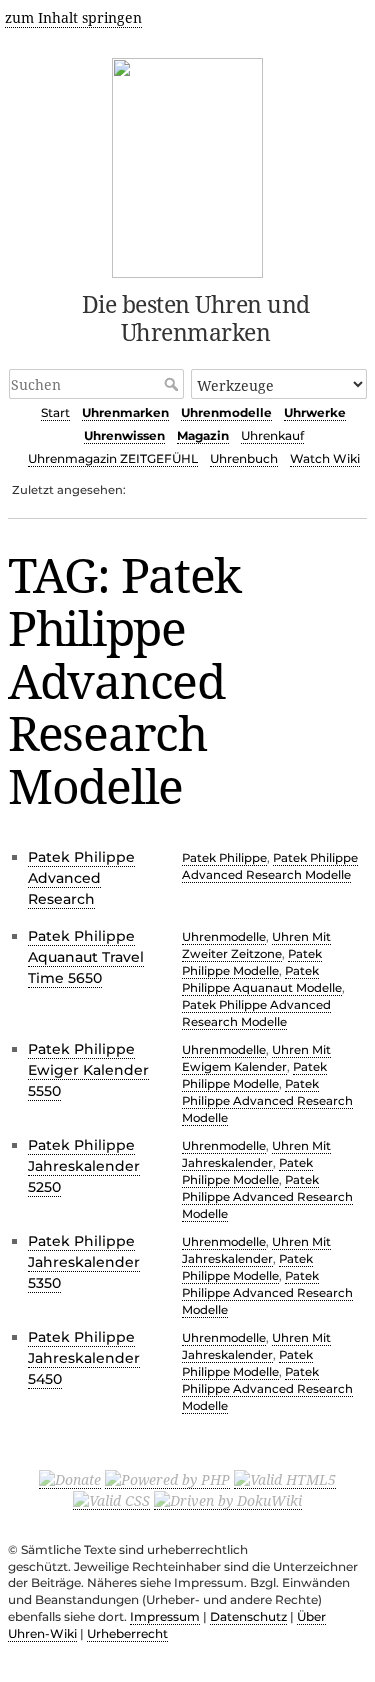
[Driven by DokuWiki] (228, 1500)
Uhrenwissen (124, 435)
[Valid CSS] (111, 1500)
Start (55, 412)
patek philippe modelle (252, 962)
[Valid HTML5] (285, 1479)
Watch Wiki (325, 458)
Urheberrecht (127, 1633)
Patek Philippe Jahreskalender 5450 (84, 1358)
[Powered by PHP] (167, 1479)
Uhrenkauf (272, 435)
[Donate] (70, 1479)
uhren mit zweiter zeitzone (256, 945)
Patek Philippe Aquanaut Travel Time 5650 (86, 957)
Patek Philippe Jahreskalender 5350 (84, 1262)
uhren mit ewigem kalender (256, 1058)
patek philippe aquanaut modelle (262, 979)
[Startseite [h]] (187, 164)
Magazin (203, 435)
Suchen (173, 384)
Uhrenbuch (244, 458)
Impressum (165, 1616)
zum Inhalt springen (73, 17)
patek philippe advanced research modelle (270, 866)
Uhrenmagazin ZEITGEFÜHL (113, 458)
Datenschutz (248, 1616)
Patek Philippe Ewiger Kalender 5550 (88, 1070)
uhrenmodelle (224, 937)
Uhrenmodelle (226, 412)
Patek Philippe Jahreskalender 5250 (84, 1166)
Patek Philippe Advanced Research (81, 878)
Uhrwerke (315, 412)
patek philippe (224, 858)
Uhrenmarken (125, 412)
